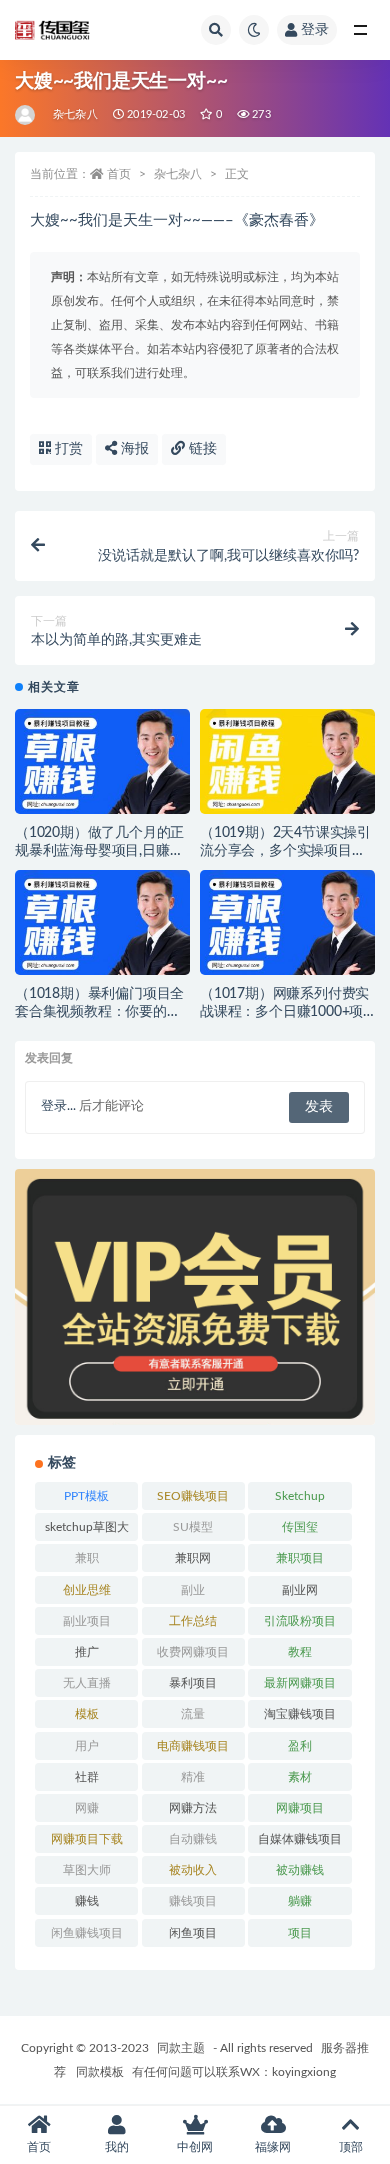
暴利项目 (193, 1683)
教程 (300, 1652)
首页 (119, 174)
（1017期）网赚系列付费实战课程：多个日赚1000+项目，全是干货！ (284, 1012)
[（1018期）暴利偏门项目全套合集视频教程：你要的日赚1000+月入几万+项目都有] (102, 928)
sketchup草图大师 (87, 1531)
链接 (201, 449)
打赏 (67, 449)
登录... (58, 1106)
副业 (193, 1590)
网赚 (87, 1808)
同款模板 (100, 2072)
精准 (193, 1777)
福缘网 (273, 2147)
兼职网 (193, 1558)
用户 (87, 1746)
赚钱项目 (193, 1901)
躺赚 (300, 1901)
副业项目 (87, 1621)
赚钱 (87, 1901)
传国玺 (300, 1527)
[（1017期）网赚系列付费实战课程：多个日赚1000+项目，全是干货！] (287, 928)
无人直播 (87, 1683)
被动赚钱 (300, 1870)
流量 (193, 1714)
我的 (117, 2147)
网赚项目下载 (87, 1839)
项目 (300, 1933)
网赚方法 (193, 1808)
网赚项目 (300, 1808)
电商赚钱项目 (193, 1746)
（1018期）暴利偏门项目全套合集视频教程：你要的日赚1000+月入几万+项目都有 (100, 1012)
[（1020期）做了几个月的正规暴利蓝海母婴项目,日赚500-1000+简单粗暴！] (102, 767)
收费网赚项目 (193, 1652)
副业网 (300, 1590)
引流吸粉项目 (300, 1621)
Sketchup (300, 1496)
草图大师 (87, 1870)
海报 (133, 449)
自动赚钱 (193, 1839)
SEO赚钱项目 (193, 1496)
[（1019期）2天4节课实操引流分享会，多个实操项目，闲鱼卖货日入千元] (287, 767)
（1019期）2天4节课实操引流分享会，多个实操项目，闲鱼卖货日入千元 (285, 851)
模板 (87, 1714)
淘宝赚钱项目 (300, 1714)
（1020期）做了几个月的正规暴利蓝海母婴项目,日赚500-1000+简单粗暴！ (99, 851)
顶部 (351, 2147)
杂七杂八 (75, 114)
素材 (300, 1777)
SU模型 (193, 1527)
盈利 (300, 1746)
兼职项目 (300, 1558)
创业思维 (87, 1590)
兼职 (87, 1558)
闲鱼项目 (193, 1933)
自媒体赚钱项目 (300, 1839)
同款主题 (181, 2048)
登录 (315, 30)
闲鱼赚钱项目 (87, 1933)
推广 (87, 1652)
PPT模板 (86, 1496)
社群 (87, 1777)
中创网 (195, 2147)
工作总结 (193, 1621)
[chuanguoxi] (26, 115)
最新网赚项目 (300, 1683)
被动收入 (193, 1870)
